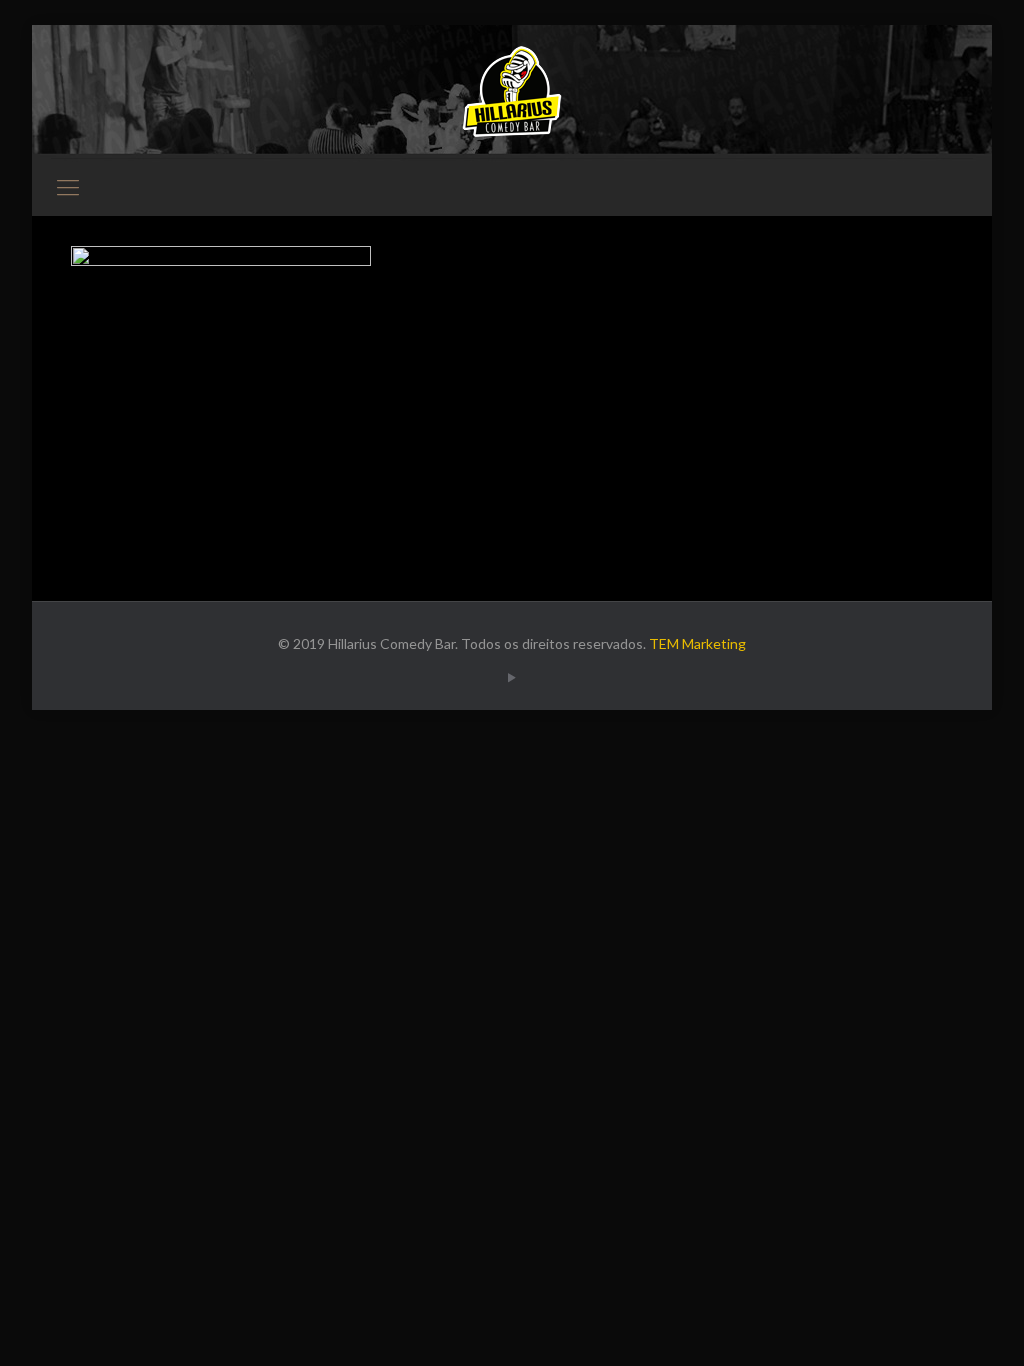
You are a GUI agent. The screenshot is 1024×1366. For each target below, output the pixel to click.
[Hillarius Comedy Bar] (512, 91)
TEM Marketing (697, 643)
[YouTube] (512, 677)
